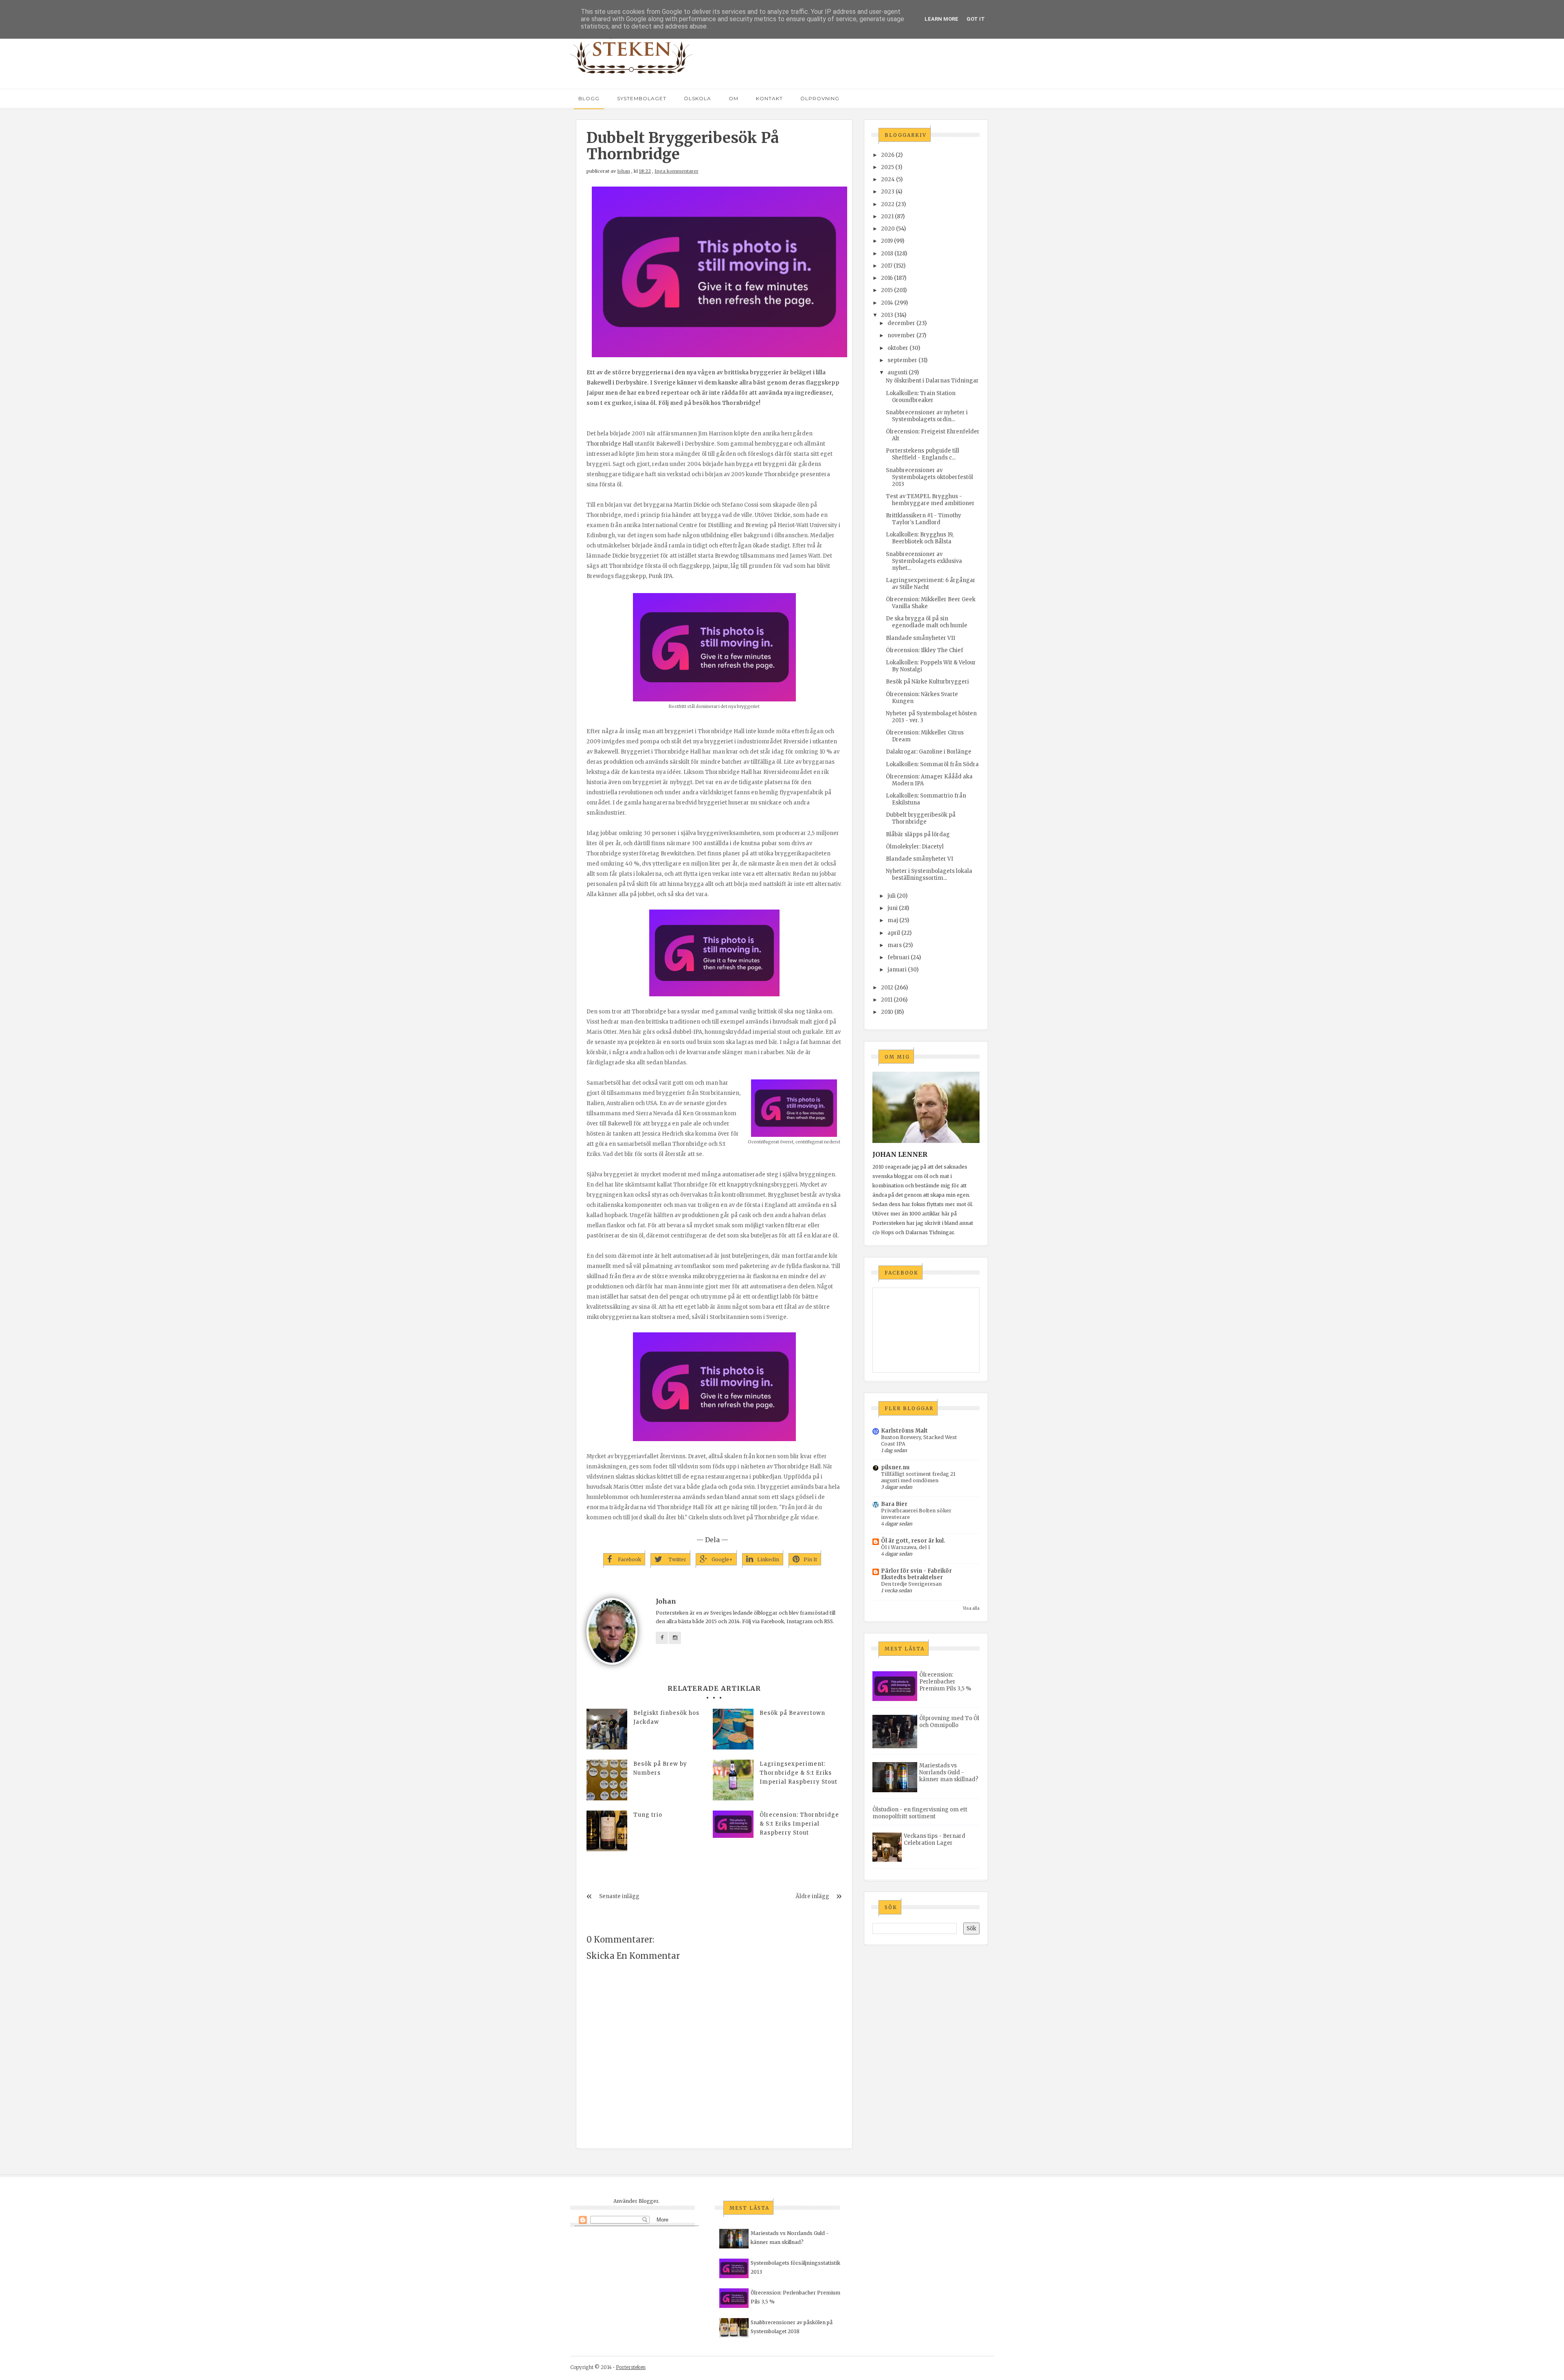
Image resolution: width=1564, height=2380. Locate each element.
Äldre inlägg (812, 1896)
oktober (898, 348)
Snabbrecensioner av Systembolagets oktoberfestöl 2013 (929, 477)
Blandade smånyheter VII (920, 638)
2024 (888, 179)
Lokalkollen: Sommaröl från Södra (932, 764)
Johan (624, 171)
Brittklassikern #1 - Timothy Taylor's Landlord (924, 519)
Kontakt (769, 98)
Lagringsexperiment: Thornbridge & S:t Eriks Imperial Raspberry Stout (798, 1773)
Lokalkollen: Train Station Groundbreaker (921, 397)
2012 (887, 988)
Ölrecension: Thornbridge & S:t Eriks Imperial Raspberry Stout (799, 1824)
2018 (887, 254)
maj (893, 920)
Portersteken (631, 2367)
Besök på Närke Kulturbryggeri (927, 682)
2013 (887, 315)
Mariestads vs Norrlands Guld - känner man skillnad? (949, 1772)
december (901, 323)
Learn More (941, 19)
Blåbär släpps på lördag (918, 834)
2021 (887, 216)
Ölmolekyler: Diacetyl (915, 847)
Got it (976, 19)
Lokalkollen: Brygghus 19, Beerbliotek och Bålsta (920, 538)
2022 (888, 204)
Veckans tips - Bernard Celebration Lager (935, 1839)
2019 (887, 241)
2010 (887, 1012)
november (901, 335)
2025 (887, 167)
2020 (888, 229)
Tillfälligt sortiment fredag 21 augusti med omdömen (918, 1477)
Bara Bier (894, 1504)
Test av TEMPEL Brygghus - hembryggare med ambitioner (930, 500)
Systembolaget (642, 98)
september (902, 360)
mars (895, 945)
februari (898, 957)
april (894, 933)
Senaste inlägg (619, 1896)
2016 (887, 278)
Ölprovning (820, 98)
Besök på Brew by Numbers (660, 1768)
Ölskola (697, 98)
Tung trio (648, 1815)
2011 (887, 1000)
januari (897, 970)
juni (893, 908)
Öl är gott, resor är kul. (913, 1541)
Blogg (589, 98)
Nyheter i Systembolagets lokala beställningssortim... (929, 875)
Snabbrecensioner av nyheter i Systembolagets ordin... (927, 416)
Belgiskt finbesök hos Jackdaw (666, 1717)
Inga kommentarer (677, 171)
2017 (887, 266)
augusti (897, 372)
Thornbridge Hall (610, 444)
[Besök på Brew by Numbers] (607, 1780)
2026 (888, 155)
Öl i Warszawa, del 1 (906, 1547)
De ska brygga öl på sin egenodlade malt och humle (927, 622)
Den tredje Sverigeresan (911, 1584)
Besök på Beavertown (792, 1713)
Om (734, 98)
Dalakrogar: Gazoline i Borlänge (929, 752)
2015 (887, 290)
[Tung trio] (607, 1831)
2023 (888, 192)
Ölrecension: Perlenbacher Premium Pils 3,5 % (945, 1682)
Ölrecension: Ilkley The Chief (925, 650)
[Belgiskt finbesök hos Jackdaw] (607, 1729)
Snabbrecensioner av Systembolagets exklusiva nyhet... (924, 561)
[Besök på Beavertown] (733, 1729)
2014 (887, 303)
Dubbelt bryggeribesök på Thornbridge (921, 818)
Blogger (648, 2201)
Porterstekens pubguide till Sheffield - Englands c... (923, 454)
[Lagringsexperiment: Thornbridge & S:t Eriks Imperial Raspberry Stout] (733, 1780)
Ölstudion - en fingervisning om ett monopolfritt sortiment (920, 1813)
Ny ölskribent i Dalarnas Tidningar (932, 381)
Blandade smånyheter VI (919, 859)
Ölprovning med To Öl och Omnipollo (949, 1722)
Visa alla (971, 1608)
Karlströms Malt (904, 1431)
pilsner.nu (895, 1467)
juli (892, 896)
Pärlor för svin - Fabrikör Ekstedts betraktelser (916, 1574)
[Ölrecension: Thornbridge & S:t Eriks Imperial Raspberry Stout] (733, 1824)
